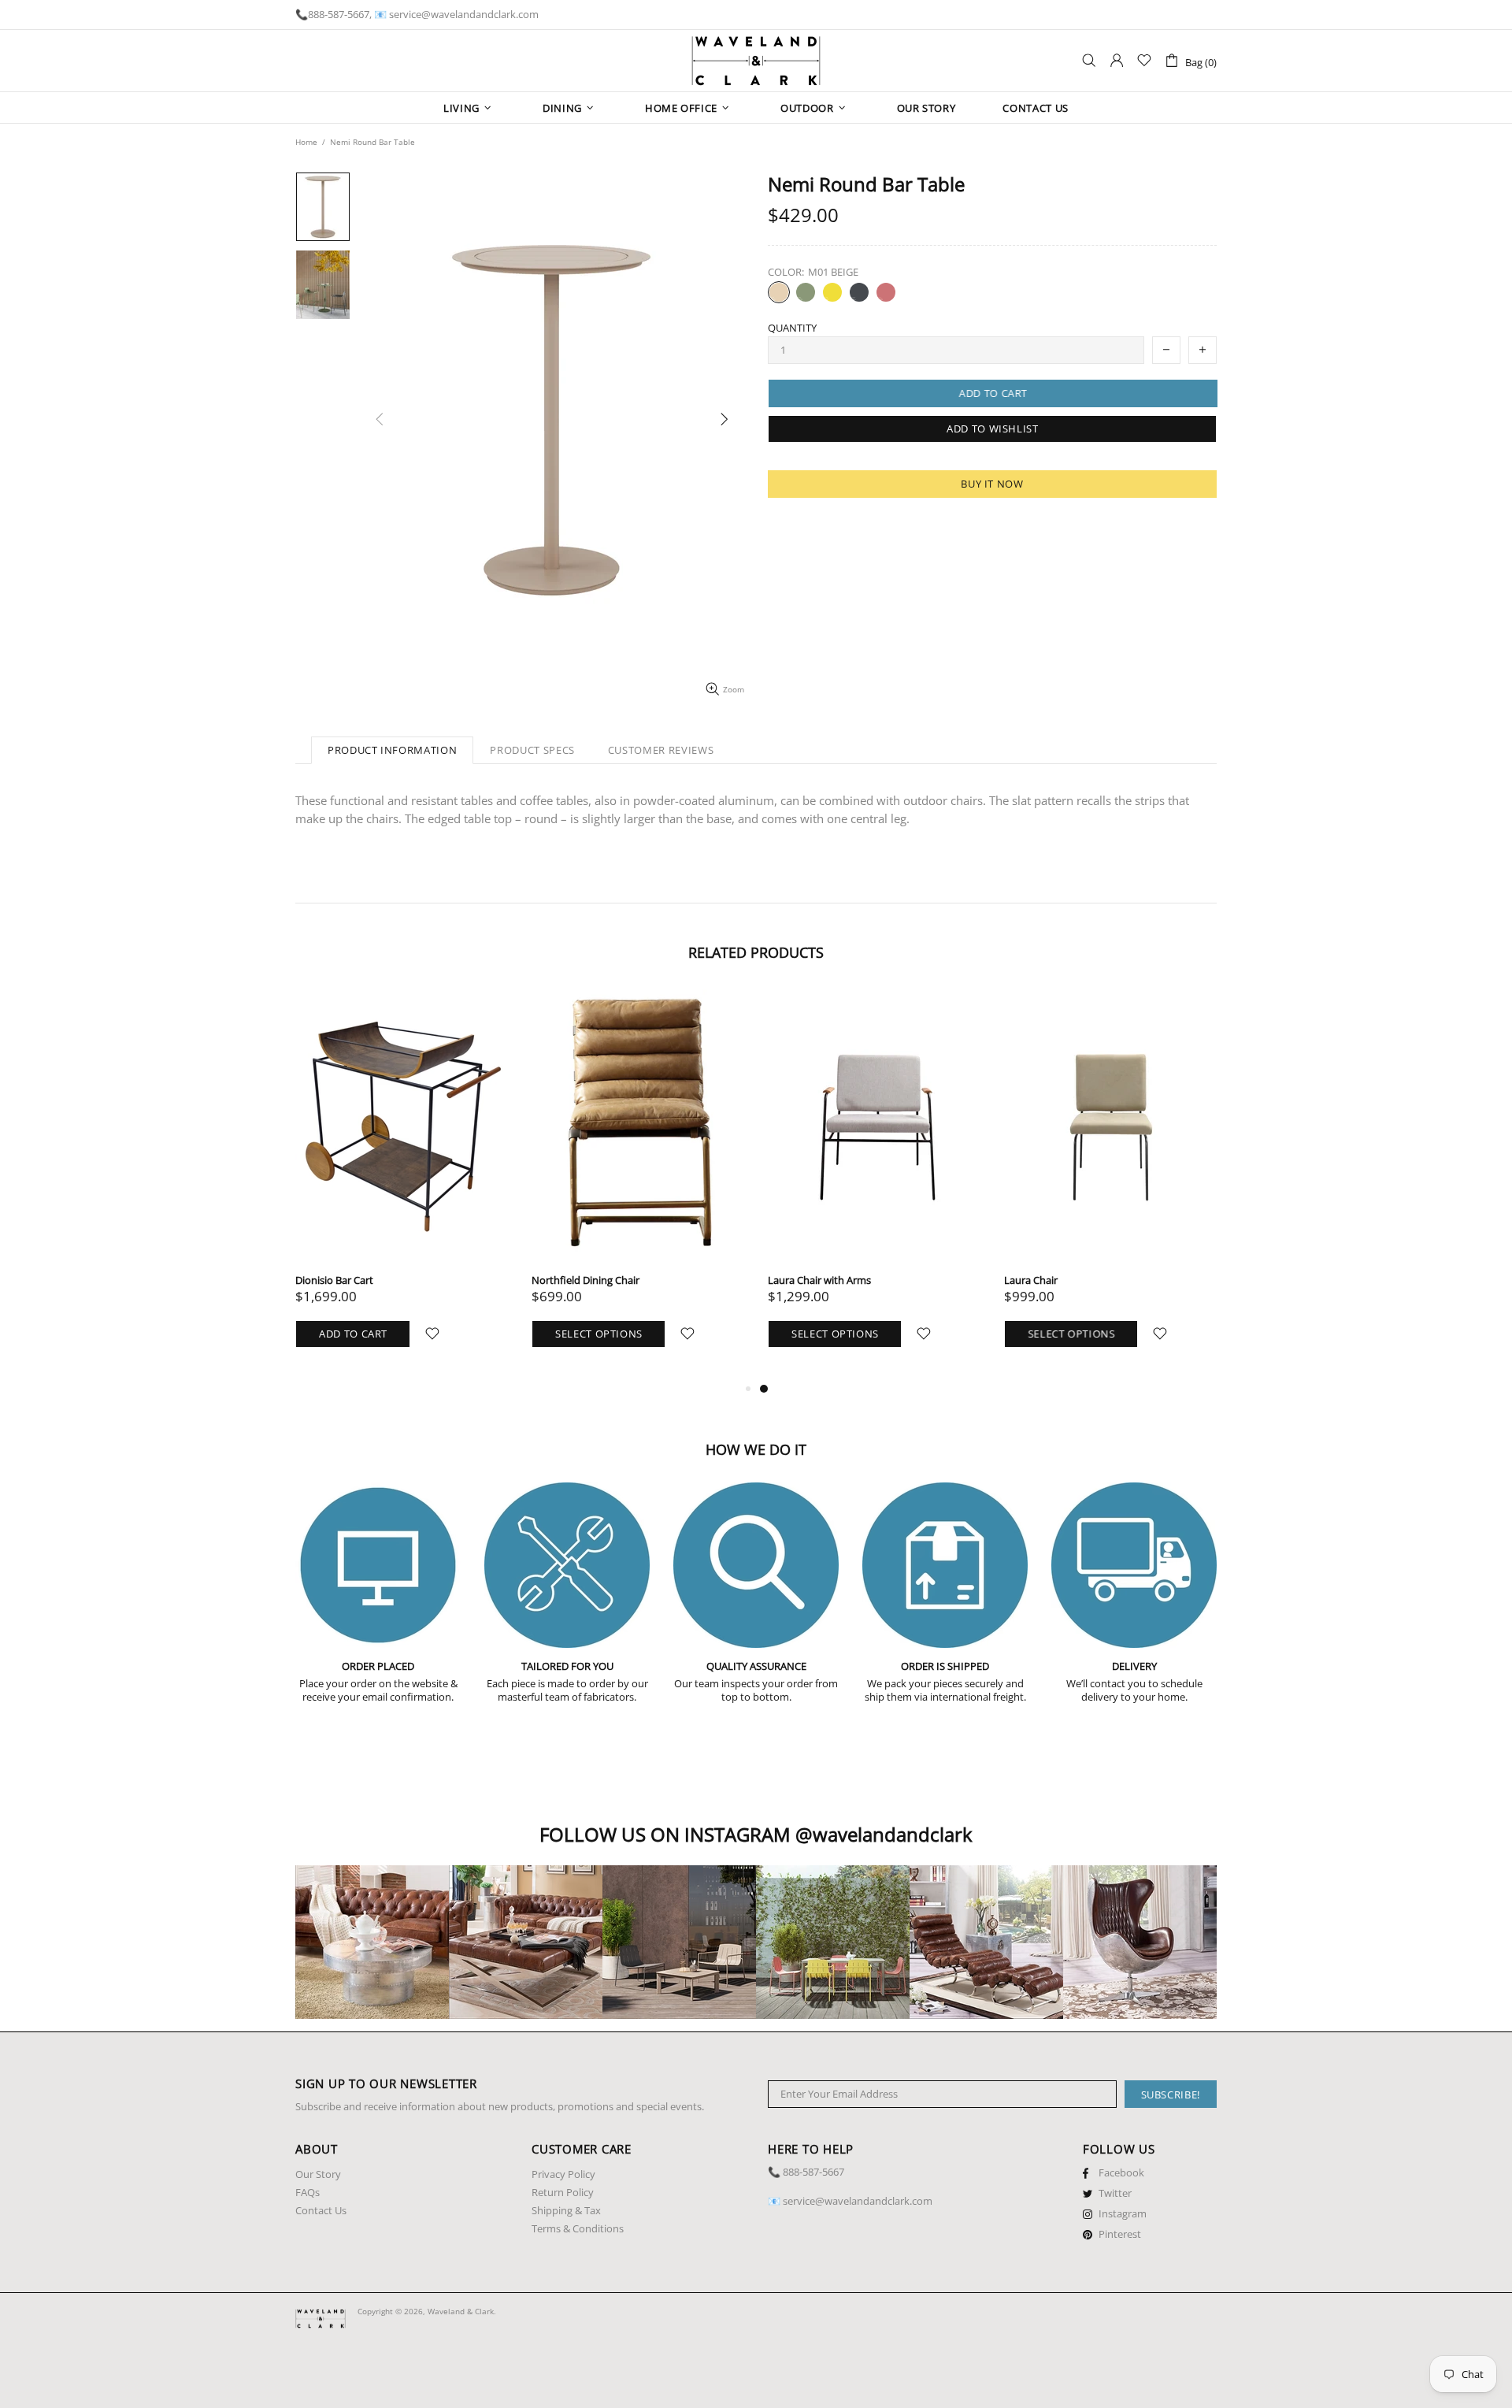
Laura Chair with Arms (1056, 1280)
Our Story (318, 2174)
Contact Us (321, 2211)
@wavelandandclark (884, 1834)
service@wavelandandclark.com (464, 15)
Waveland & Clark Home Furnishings (756, 61)
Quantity (792, 328)
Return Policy (563, 2193)
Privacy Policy (563, 2174)
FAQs (308, 2193)
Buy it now (992, 484)
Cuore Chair (323, 1280)
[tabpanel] (402, 1184)
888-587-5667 (339, 15)
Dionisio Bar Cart (571, 1280)
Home (306, 142)
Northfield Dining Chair (822, 1280)
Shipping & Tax (566, 2211)
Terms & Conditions (578, 2229)
